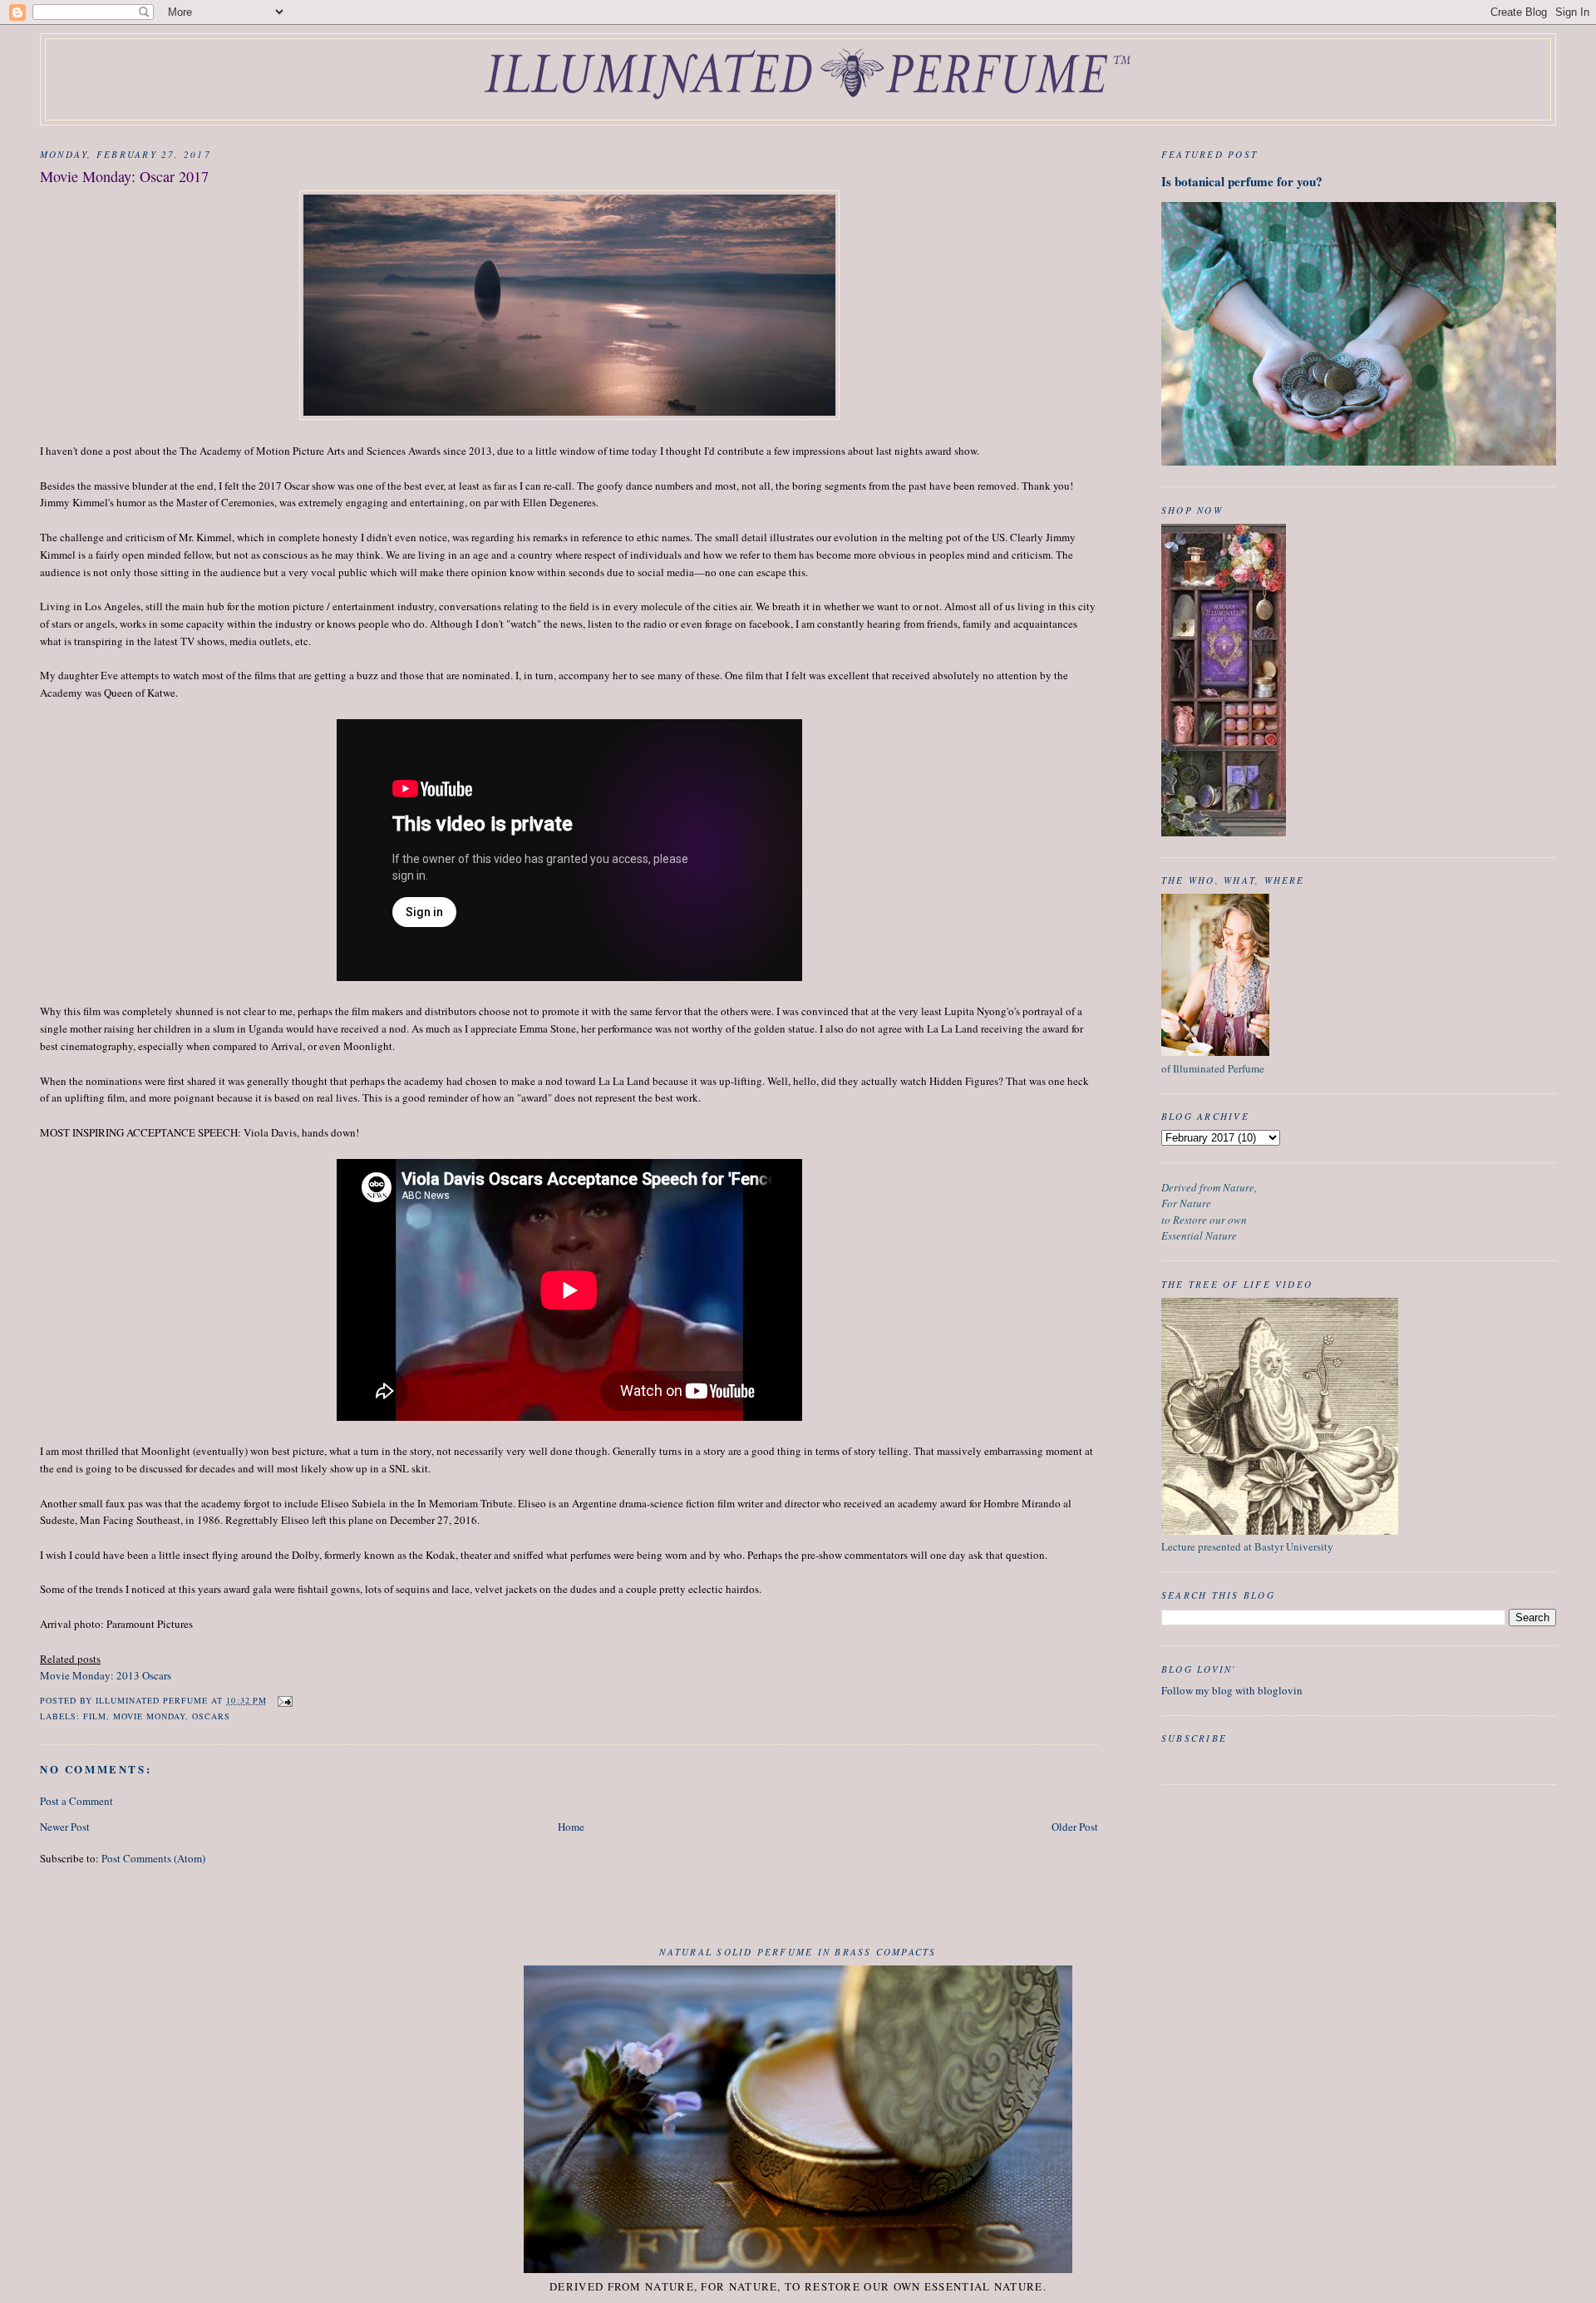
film (95, 1716)
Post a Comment (76, 1801)
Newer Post (65, 1827)
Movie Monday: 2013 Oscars (106, 1675)
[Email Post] (285, 1700)
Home (571, 1827)
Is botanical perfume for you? (1242, 181)
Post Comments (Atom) (153, 1858)
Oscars (211, 1716)
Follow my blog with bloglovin (1232, 1690)
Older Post (1075, 1827)
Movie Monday (149, 1716)
